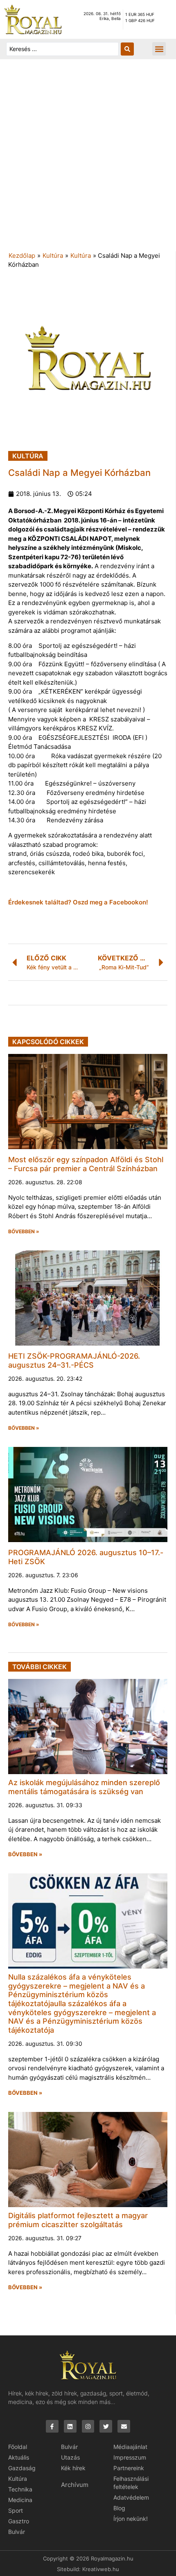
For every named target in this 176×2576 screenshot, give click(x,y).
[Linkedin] (70, 2426)
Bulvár (17, 2532)
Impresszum (130, 2457)
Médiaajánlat (130, 2447)
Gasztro (19, 2521)
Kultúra (53, 256)
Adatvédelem (131, 2497)
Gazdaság (22, 2468)
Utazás (70, 2457)
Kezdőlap (22, 256)
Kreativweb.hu (101, 2569)
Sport (16, 2510)
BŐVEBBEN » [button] (24, 1232)
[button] (159, 49)
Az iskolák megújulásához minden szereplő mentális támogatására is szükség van (84, 1787)
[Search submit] (127, 49)
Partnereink (129, 2468)
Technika (20, 2489)
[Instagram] (88, 2426)
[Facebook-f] (52, 2426)
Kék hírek (73, 2468)
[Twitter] (106, 2426)
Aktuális (19, 2457)
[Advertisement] (88, 159)
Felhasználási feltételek (131, 2483)
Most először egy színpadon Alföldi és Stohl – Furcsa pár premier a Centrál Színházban (86, 1164)
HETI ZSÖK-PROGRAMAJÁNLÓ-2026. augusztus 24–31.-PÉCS (74, 1361)
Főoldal (18, 2447)
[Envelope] (124, 2426)
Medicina (20, 2500)
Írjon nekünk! (131, 2519)
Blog (119, 2508)
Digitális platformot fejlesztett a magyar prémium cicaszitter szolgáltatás (78, 2220)
